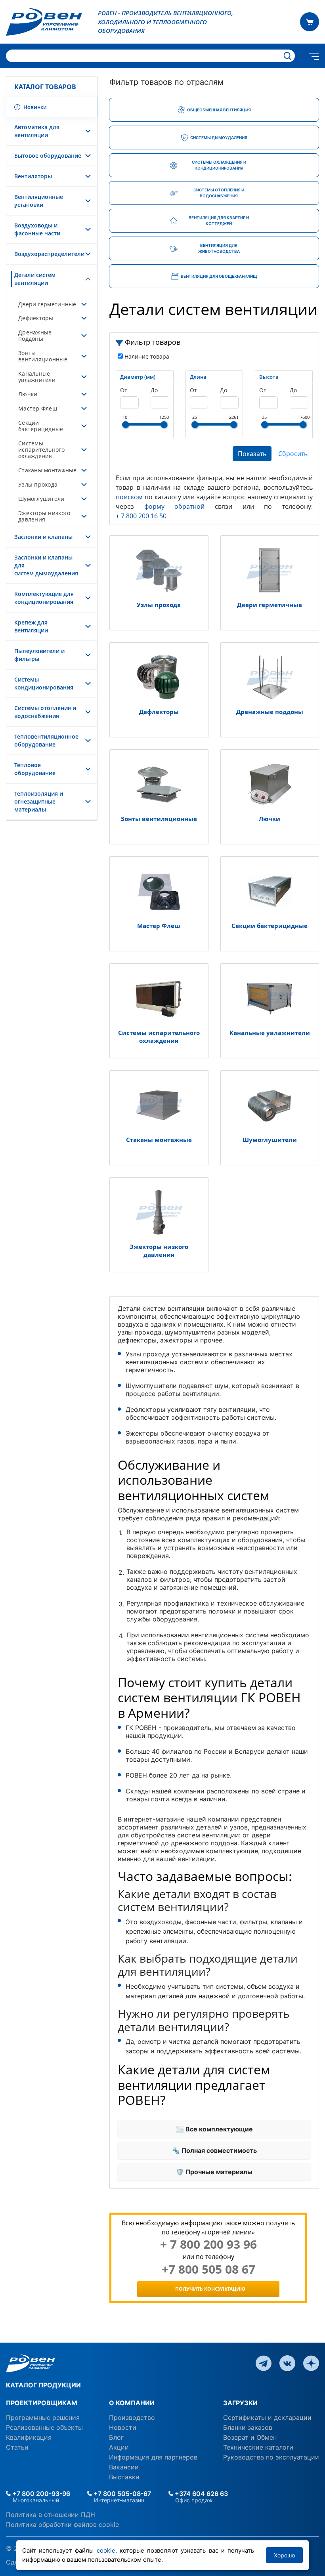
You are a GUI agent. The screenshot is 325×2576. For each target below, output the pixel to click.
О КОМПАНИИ (132, 2403)
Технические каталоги (258, 2447)
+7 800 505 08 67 (208, 2269)
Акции (119, 2447)
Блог (116, 2437)
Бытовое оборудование (48, 156)
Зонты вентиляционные (43, 356)
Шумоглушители (41, 499)
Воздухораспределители (49, 254)
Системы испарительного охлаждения (41, 450)
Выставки (124, 2477)
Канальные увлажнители (37, 377)
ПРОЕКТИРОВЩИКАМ (42, 2403)
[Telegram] (264, 2362)
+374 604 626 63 (201, 2494)
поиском (129, 497)
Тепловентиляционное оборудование (46, 740)
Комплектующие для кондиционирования (44, 598)
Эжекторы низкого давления (44, 516)
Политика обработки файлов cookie (62, 2524)
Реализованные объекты (44, 2427)
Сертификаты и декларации (267, 2418)
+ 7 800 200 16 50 (141, 516)
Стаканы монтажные (48, 470)
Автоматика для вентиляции (37, 131)
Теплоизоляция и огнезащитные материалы (39, 801)
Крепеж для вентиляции (31, 626)
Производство (132, 2418)
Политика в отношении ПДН (51, 2515)
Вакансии (124, 2467)
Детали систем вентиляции (35, 279)
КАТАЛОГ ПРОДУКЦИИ (43, 2385)
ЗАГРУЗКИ (240, 2403)
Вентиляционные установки (39, 201)
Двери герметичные (47, 304)
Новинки (34, 107)
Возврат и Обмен (250, 2437)
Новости (123, 2427)
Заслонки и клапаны (43, 537)
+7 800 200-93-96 (40, 2494)
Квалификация (29, 2437)
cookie (106, 2550)
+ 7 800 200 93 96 (208, 2244)
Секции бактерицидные (41, 426)
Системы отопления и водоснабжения (45, 712)
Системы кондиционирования (44, 683)
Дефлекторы (36, 318)
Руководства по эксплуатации (271, 2457)
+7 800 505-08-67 (121, 2494)
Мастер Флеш (38, 408)
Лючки (28, 394)
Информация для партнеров (153, 2457)
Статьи (17, 2447)
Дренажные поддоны (35, 335)
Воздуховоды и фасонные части (37, 229)
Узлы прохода (38, 484)
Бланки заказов (248, 2427)
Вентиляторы (33, 176)
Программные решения (43, 2418)
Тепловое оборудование (35, 769)
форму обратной (175, 506)
